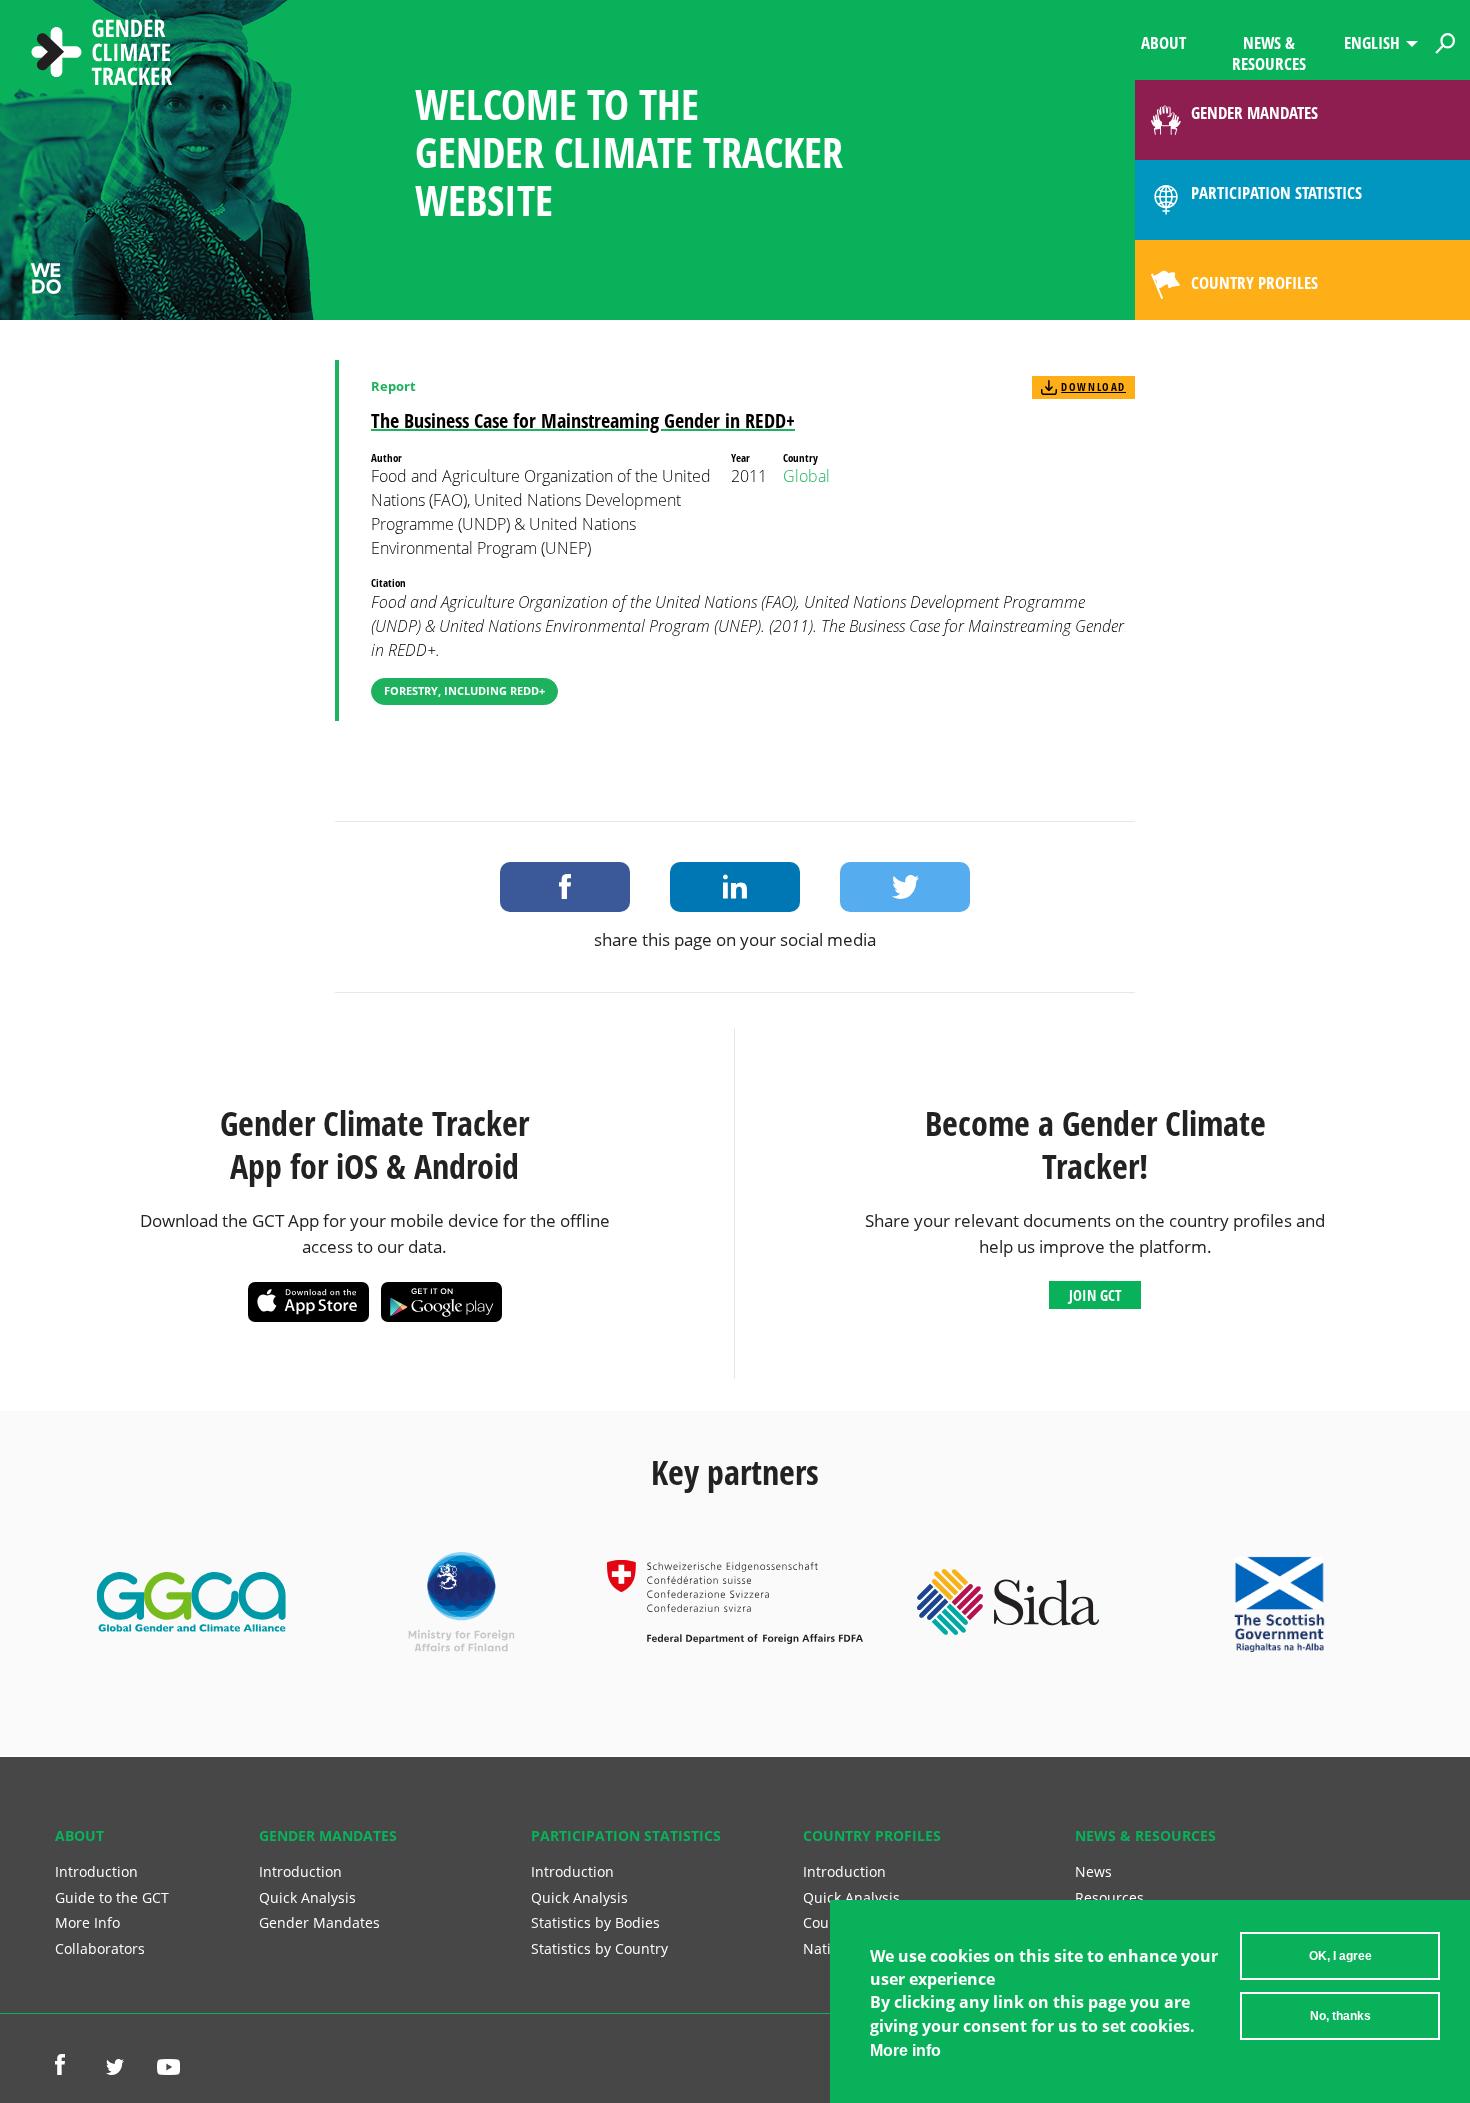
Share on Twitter (905, 887)
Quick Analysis (307, 1897)
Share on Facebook (565, 887)
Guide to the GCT (112, 1897)
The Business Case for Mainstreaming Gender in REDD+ (583, 420)
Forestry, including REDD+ (464, 690)
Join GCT (1095, 1295)
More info (905, 2050)
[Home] (102, 55)
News (1093, 1871)
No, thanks (1340, 2016)
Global (806, 476)
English (1372, 42)
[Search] (1445, 40)
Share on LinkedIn (735, 887)
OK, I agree (1340, 1956)
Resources (1109, 1897)
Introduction (96, 1871)
